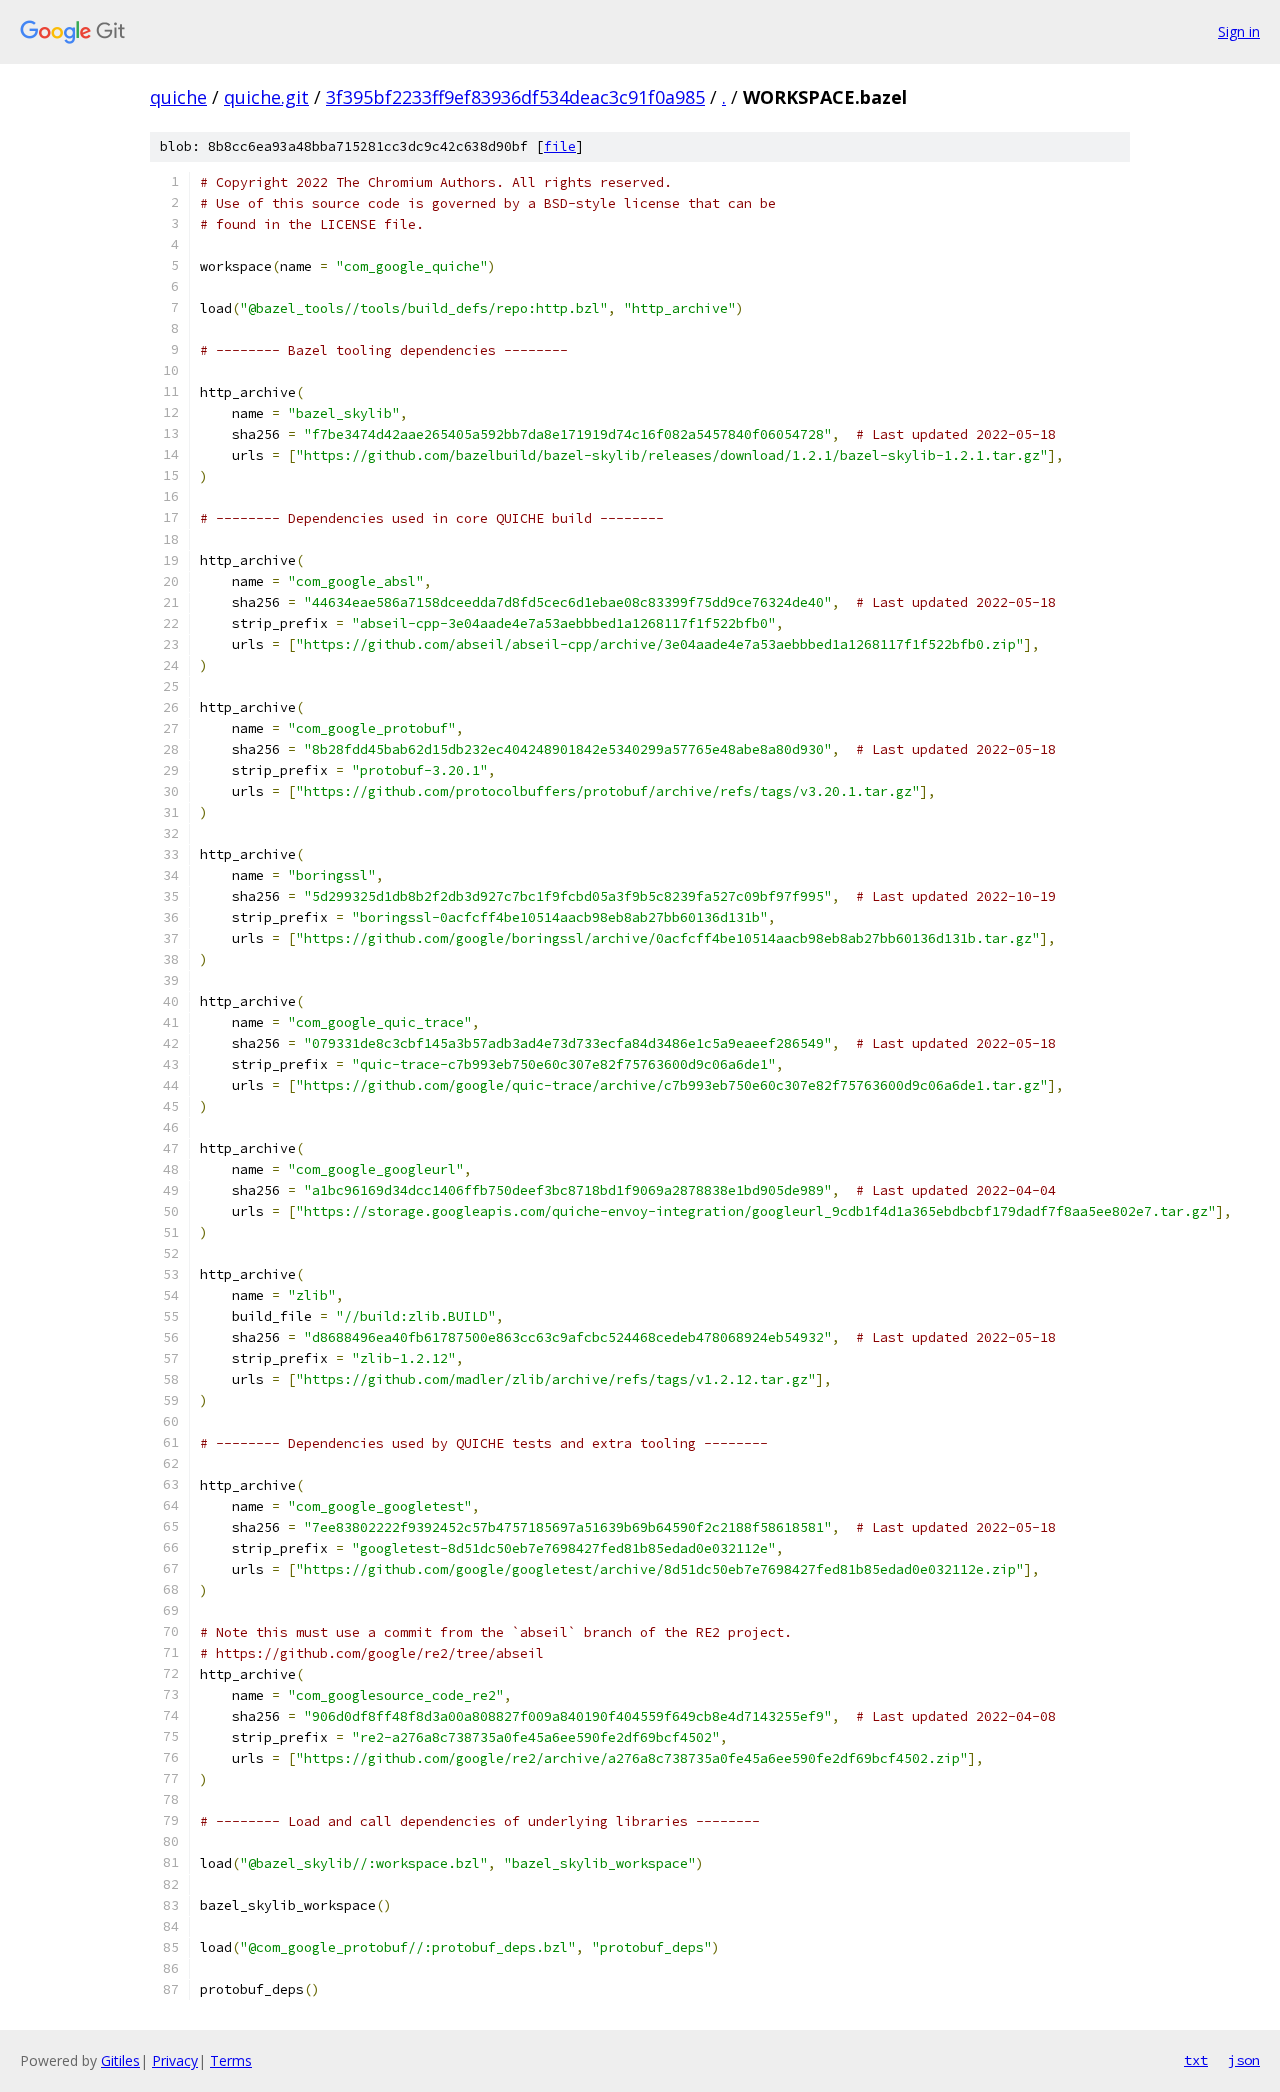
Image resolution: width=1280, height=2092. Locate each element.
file (560, 146)
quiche (178, 97)
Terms (231, 2060)
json (1244, 2060)
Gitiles (120, 2060)
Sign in (1239, 31)
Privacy (175, 2060)
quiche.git (266, 97)
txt (1196, 2060)
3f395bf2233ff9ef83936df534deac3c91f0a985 (515, 97)
